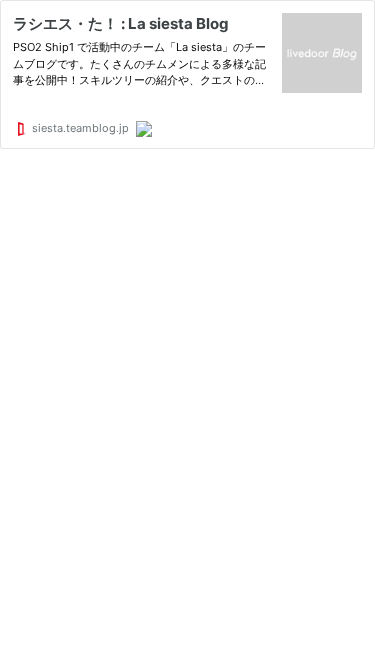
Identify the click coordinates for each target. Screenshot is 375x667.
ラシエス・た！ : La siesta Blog (121, 23)
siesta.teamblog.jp (79, 128)
